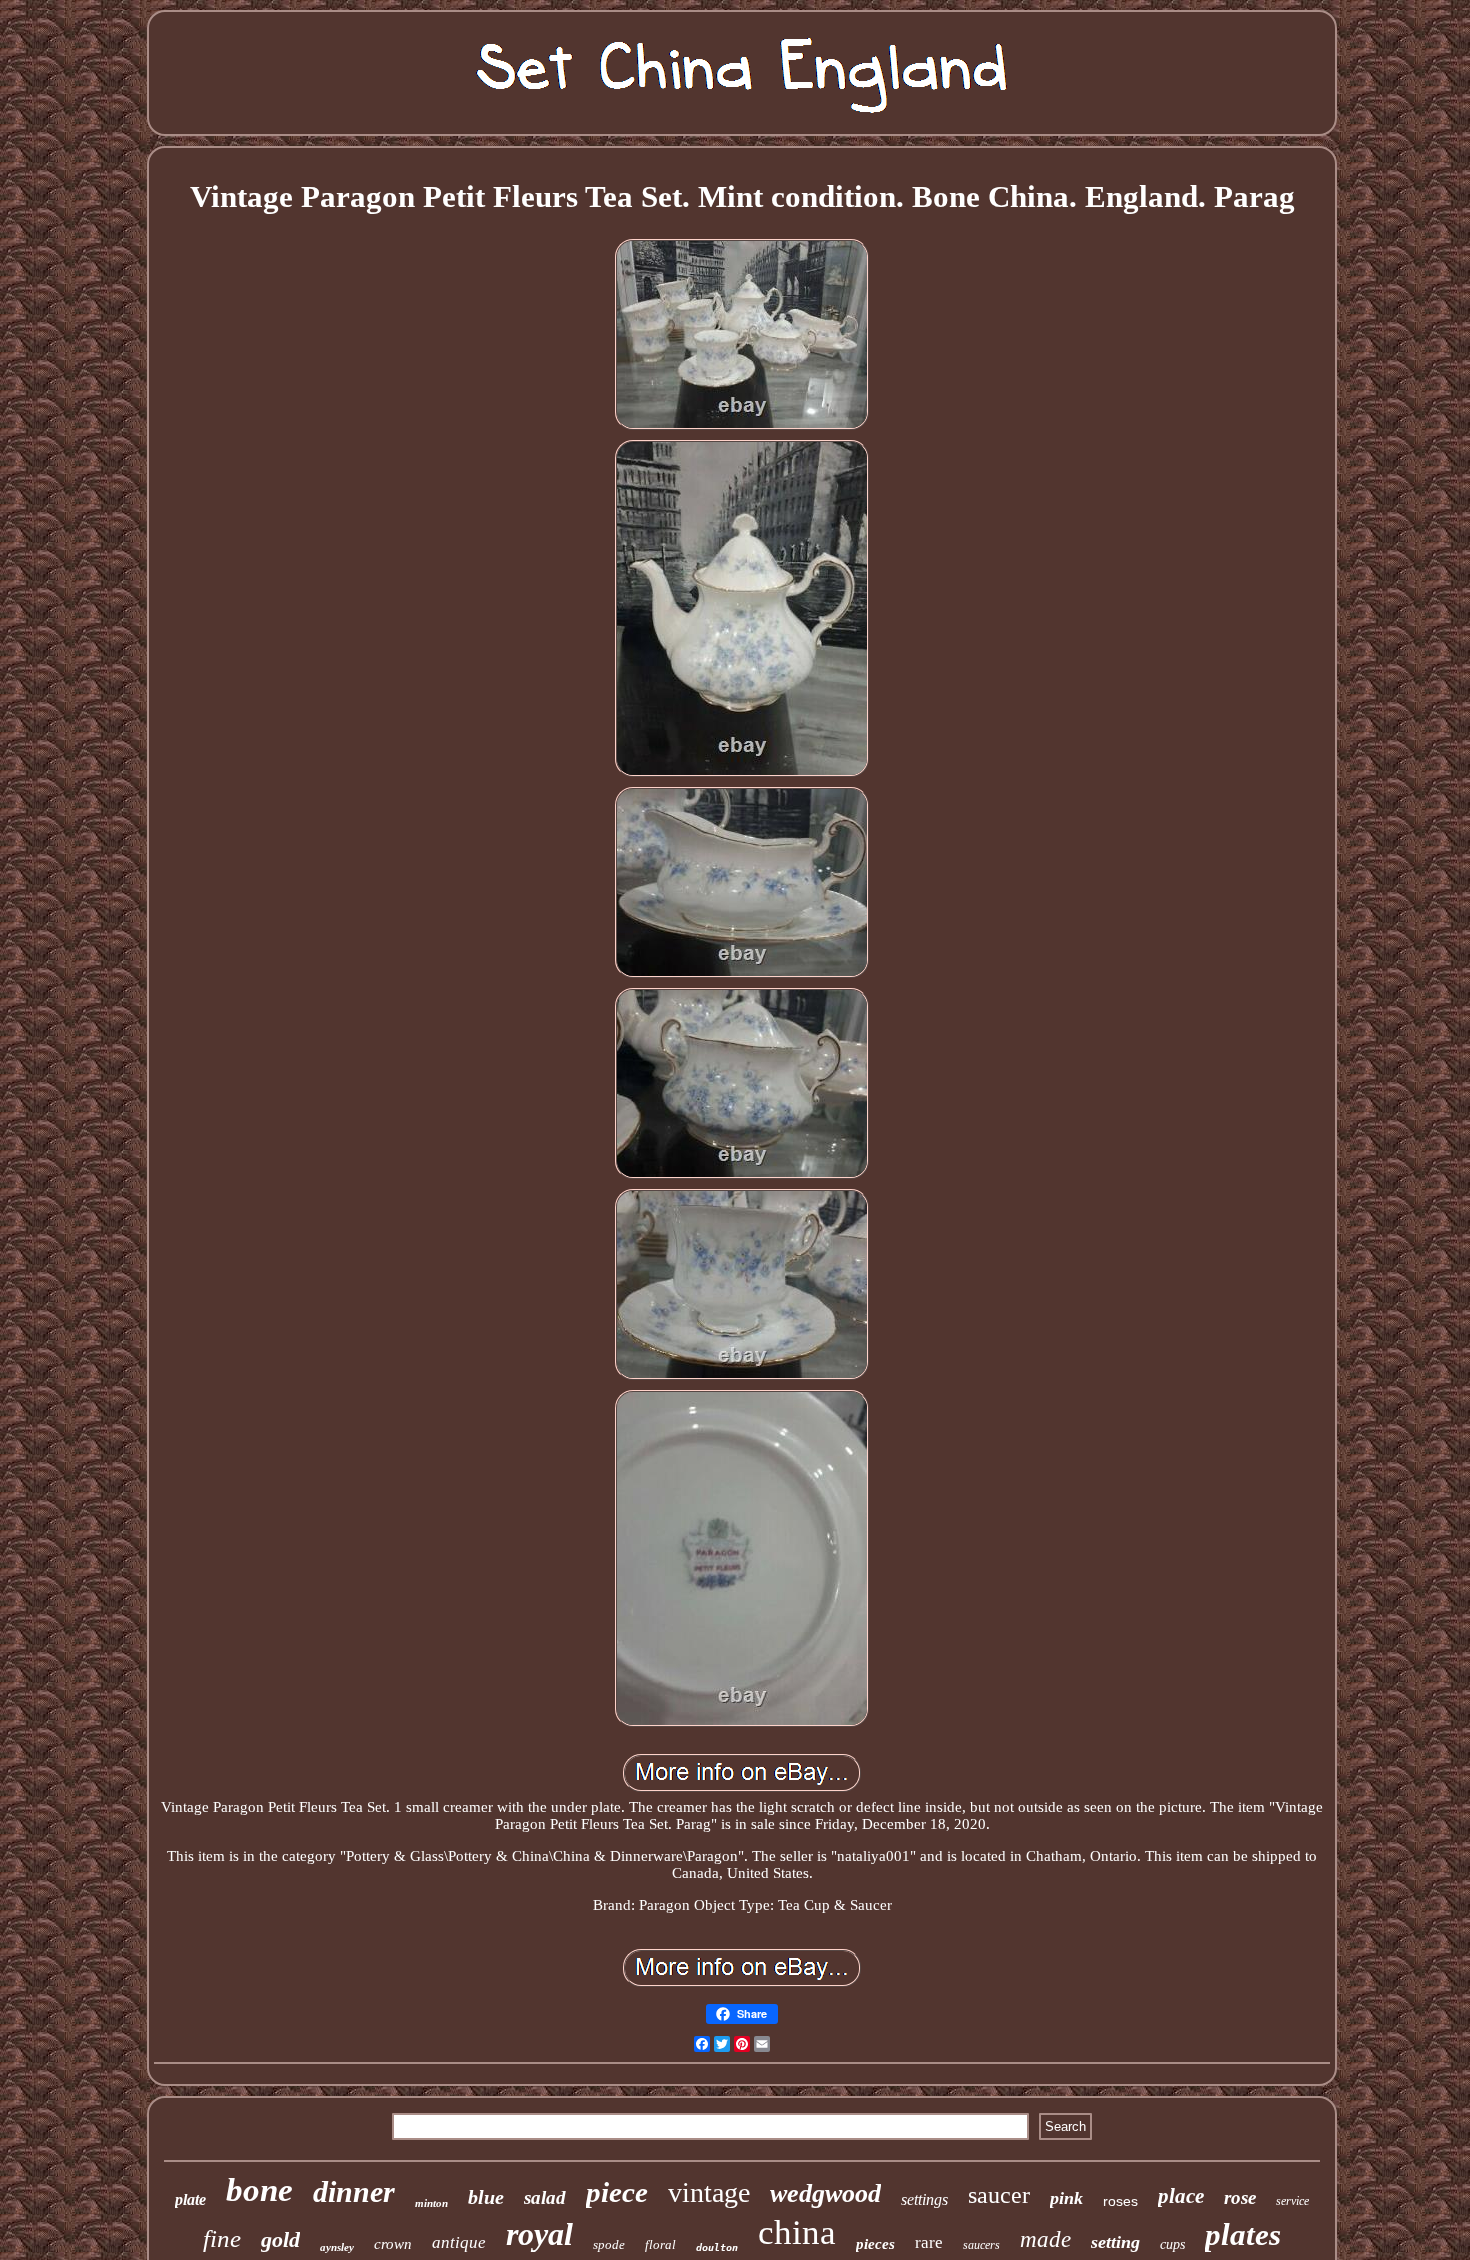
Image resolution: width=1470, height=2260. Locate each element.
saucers (981, 2245)
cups (1172, 2244)
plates (1243, 2234)
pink (1066, 2198)
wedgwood (825, 2193)
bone (259, 2190)
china (797, 2232)
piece (617, 2192)
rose (1240, 2197)
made (1045, 2239)
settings (924, 2199)
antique (459, 2242)
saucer (999, 2195)
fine (222, 2238)
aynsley (337, 2247)
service (1292, 2201)
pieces (875, 2244)
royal (539, 2234)
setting (1115, 2242)
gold (280, 2239)
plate (190, 2199)
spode (609, 2244)
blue (486, 2197)
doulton (717, 2247)
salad (545, 2197)
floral (660, 2244)
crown (393, 2244)
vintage (709, 2192)
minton (431, 2203)
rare (929, 2242)
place (1181, 2196)
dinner (354, 2191)
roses (1120, 2201)
